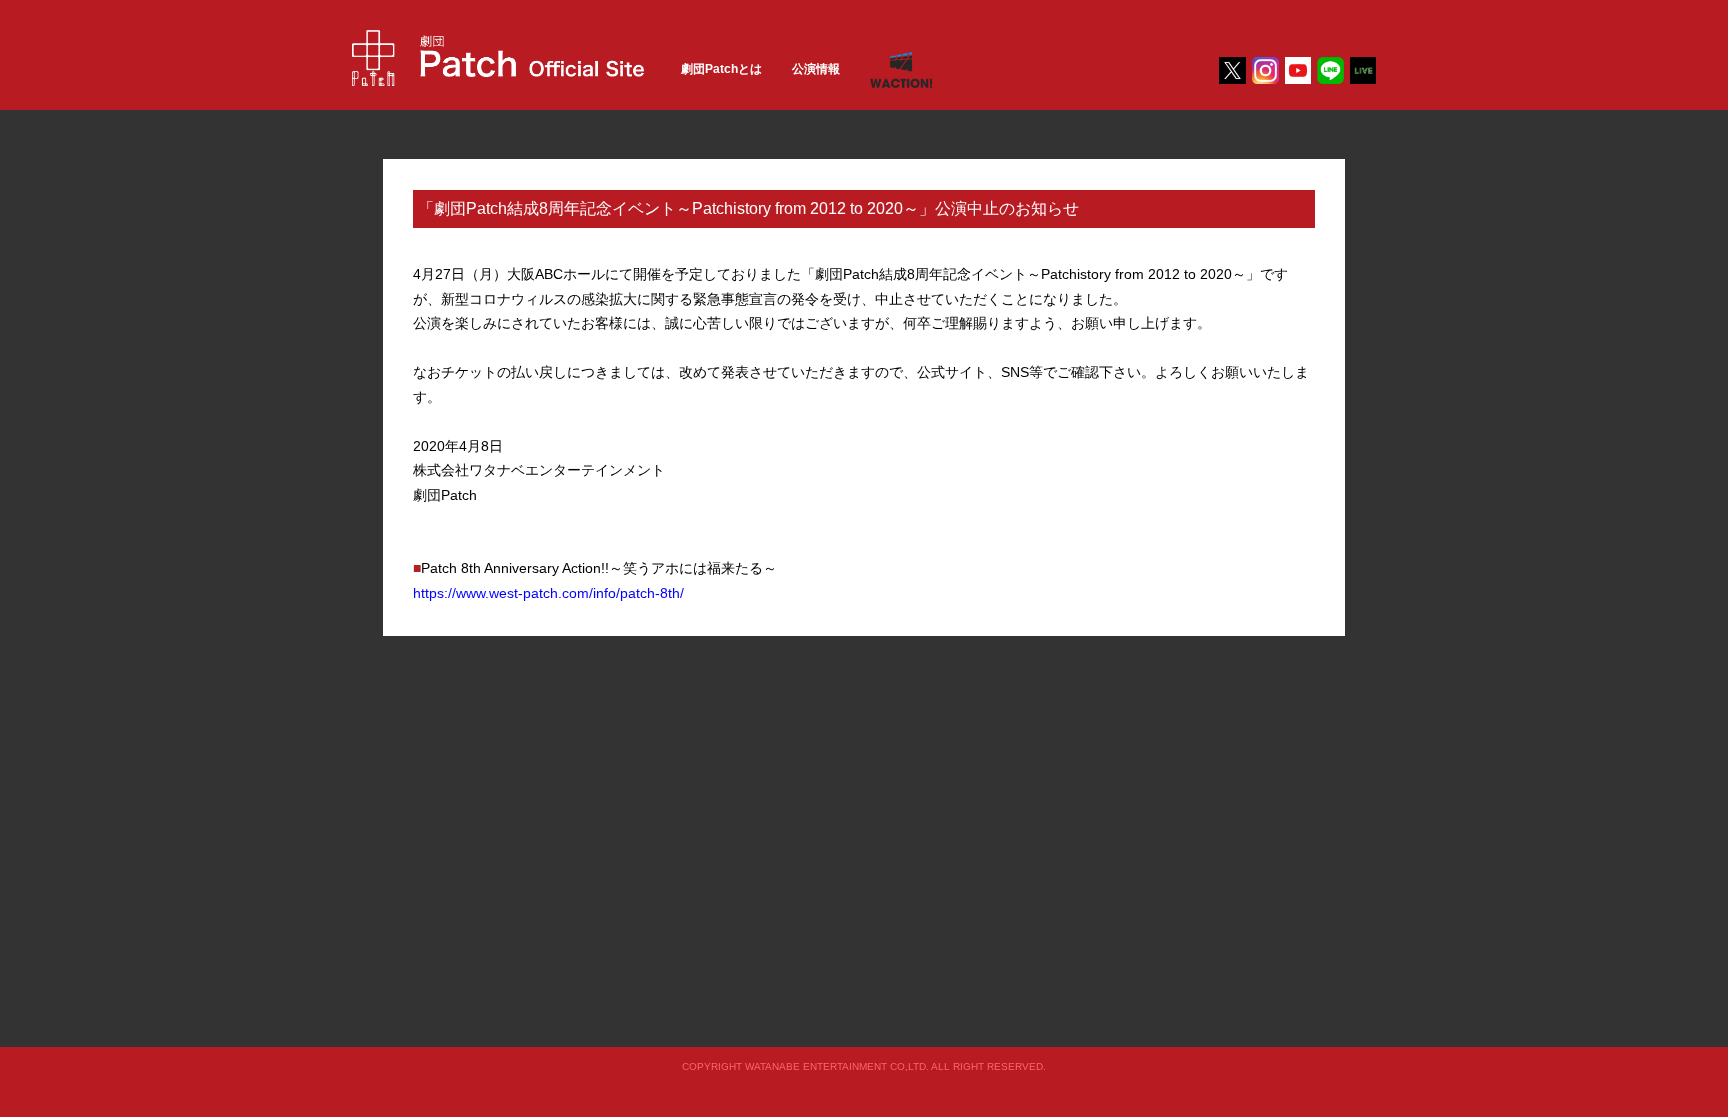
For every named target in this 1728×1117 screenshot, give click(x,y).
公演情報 (816, 69)
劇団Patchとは (721, 69)
